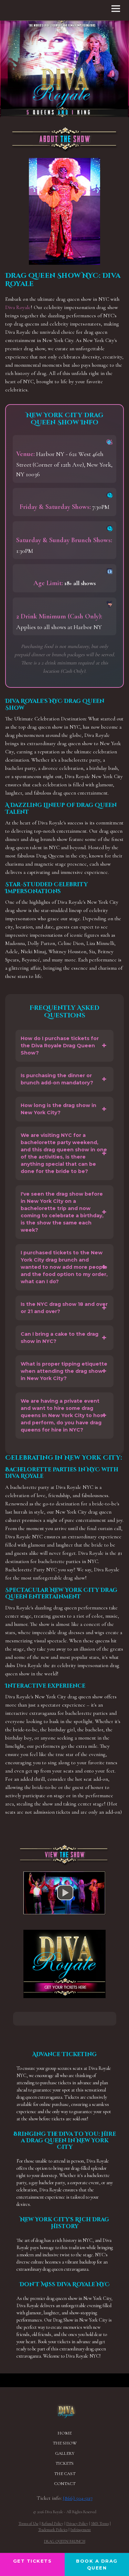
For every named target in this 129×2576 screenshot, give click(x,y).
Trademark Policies (53, 2530)
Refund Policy (52, 2523)
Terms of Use (29, 2523)
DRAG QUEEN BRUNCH (65, 2541)
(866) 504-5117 (78, 2498)
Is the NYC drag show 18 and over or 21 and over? (64, 1308)
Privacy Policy (77, 2523)
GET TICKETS (33, 2561)
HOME (64, 2433)
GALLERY (65, 2453)
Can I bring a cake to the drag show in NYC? (60, 1338)
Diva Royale (18, 307)
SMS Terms (100, 2523)
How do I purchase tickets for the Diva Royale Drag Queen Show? (60, 1046)
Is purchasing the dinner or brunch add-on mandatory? (57, 1079)
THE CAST (65, 2474)
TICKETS (64, 2463)
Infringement (81, 2530)
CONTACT (65, 2484)
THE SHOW (65, 2443)
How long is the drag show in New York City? (58, 1109)
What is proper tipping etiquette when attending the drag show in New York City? (64, 1371)
